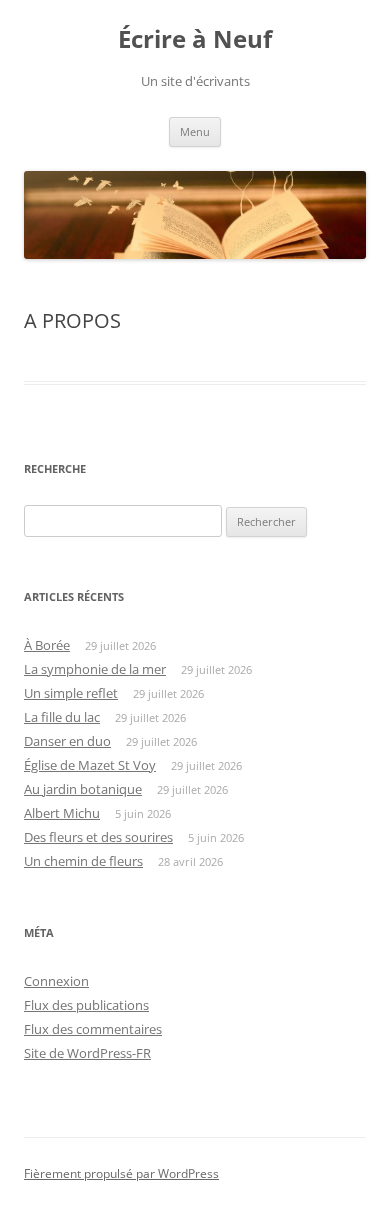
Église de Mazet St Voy (90, 765)
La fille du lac (62, 717)
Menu (195, 131)
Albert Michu (62, 813)
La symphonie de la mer (95, 669)
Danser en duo (67, 741)
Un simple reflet (71, 693)
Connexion (56, 981)
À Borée (47, 645)
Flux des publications (86, 1005)
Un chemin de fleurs (83, 861)
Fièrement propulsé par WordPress (121, 1173)
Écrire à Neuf (195, 39)
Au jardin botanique (83, 789)
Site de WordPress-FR (87, 1053)
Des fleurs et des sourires (98, 837)
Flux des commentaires (93, 1029)
